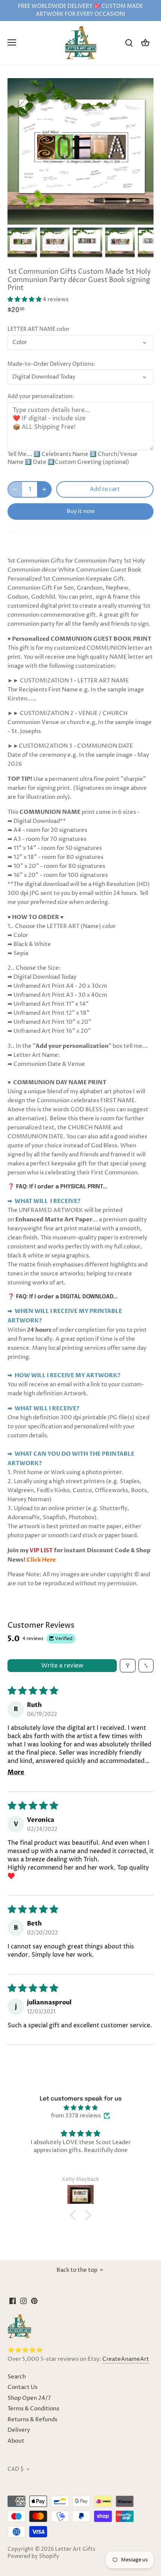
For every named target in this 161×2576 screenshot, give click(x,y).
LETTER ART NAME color (39, 329)
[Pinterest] (34, 2301)
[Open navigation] (12, 42)
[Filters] (128, 1666)
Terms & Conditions (33, 2409)
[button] (25, 300)
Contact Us (22, 2387)
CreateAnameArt (126, 2359)
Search (17, 2377)
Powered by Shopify (33, 2556)
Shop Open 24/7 (29, 2398)
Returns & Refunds (32, 2420)
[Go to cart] (145, 43)
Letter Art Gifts (75, 2549)
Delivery (19, 2430)
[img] (80, 2108)
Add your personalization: (41, 397)
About (16, 2441)
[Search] (129, 43)
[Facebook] (13, 2301)
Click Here (41, 1560)
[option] (22, 242)
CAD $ (16, 2469)
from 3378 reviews (76, 2116)
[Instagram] (23, 2301)
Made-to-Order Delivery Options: (51, 364)
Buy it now (81, 511)
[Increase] (44, 489)
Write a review (62, 1666)
